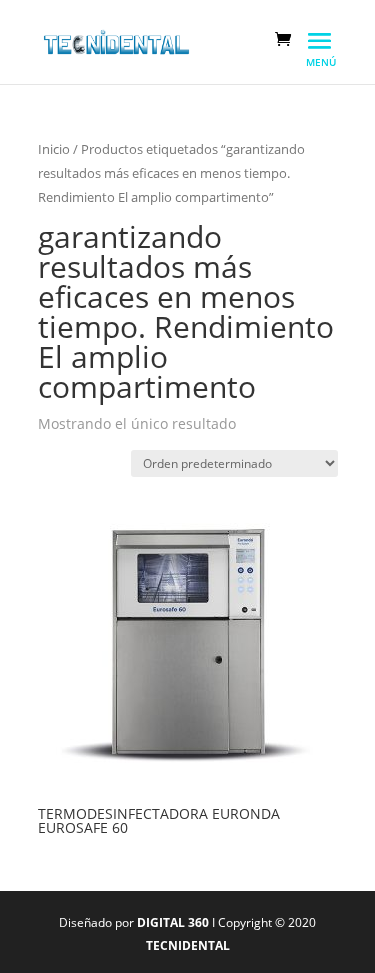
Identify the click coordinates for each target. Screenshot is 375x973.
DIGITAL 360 (174, 922)
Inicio (54, 149)
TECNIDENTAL (188, 945)
